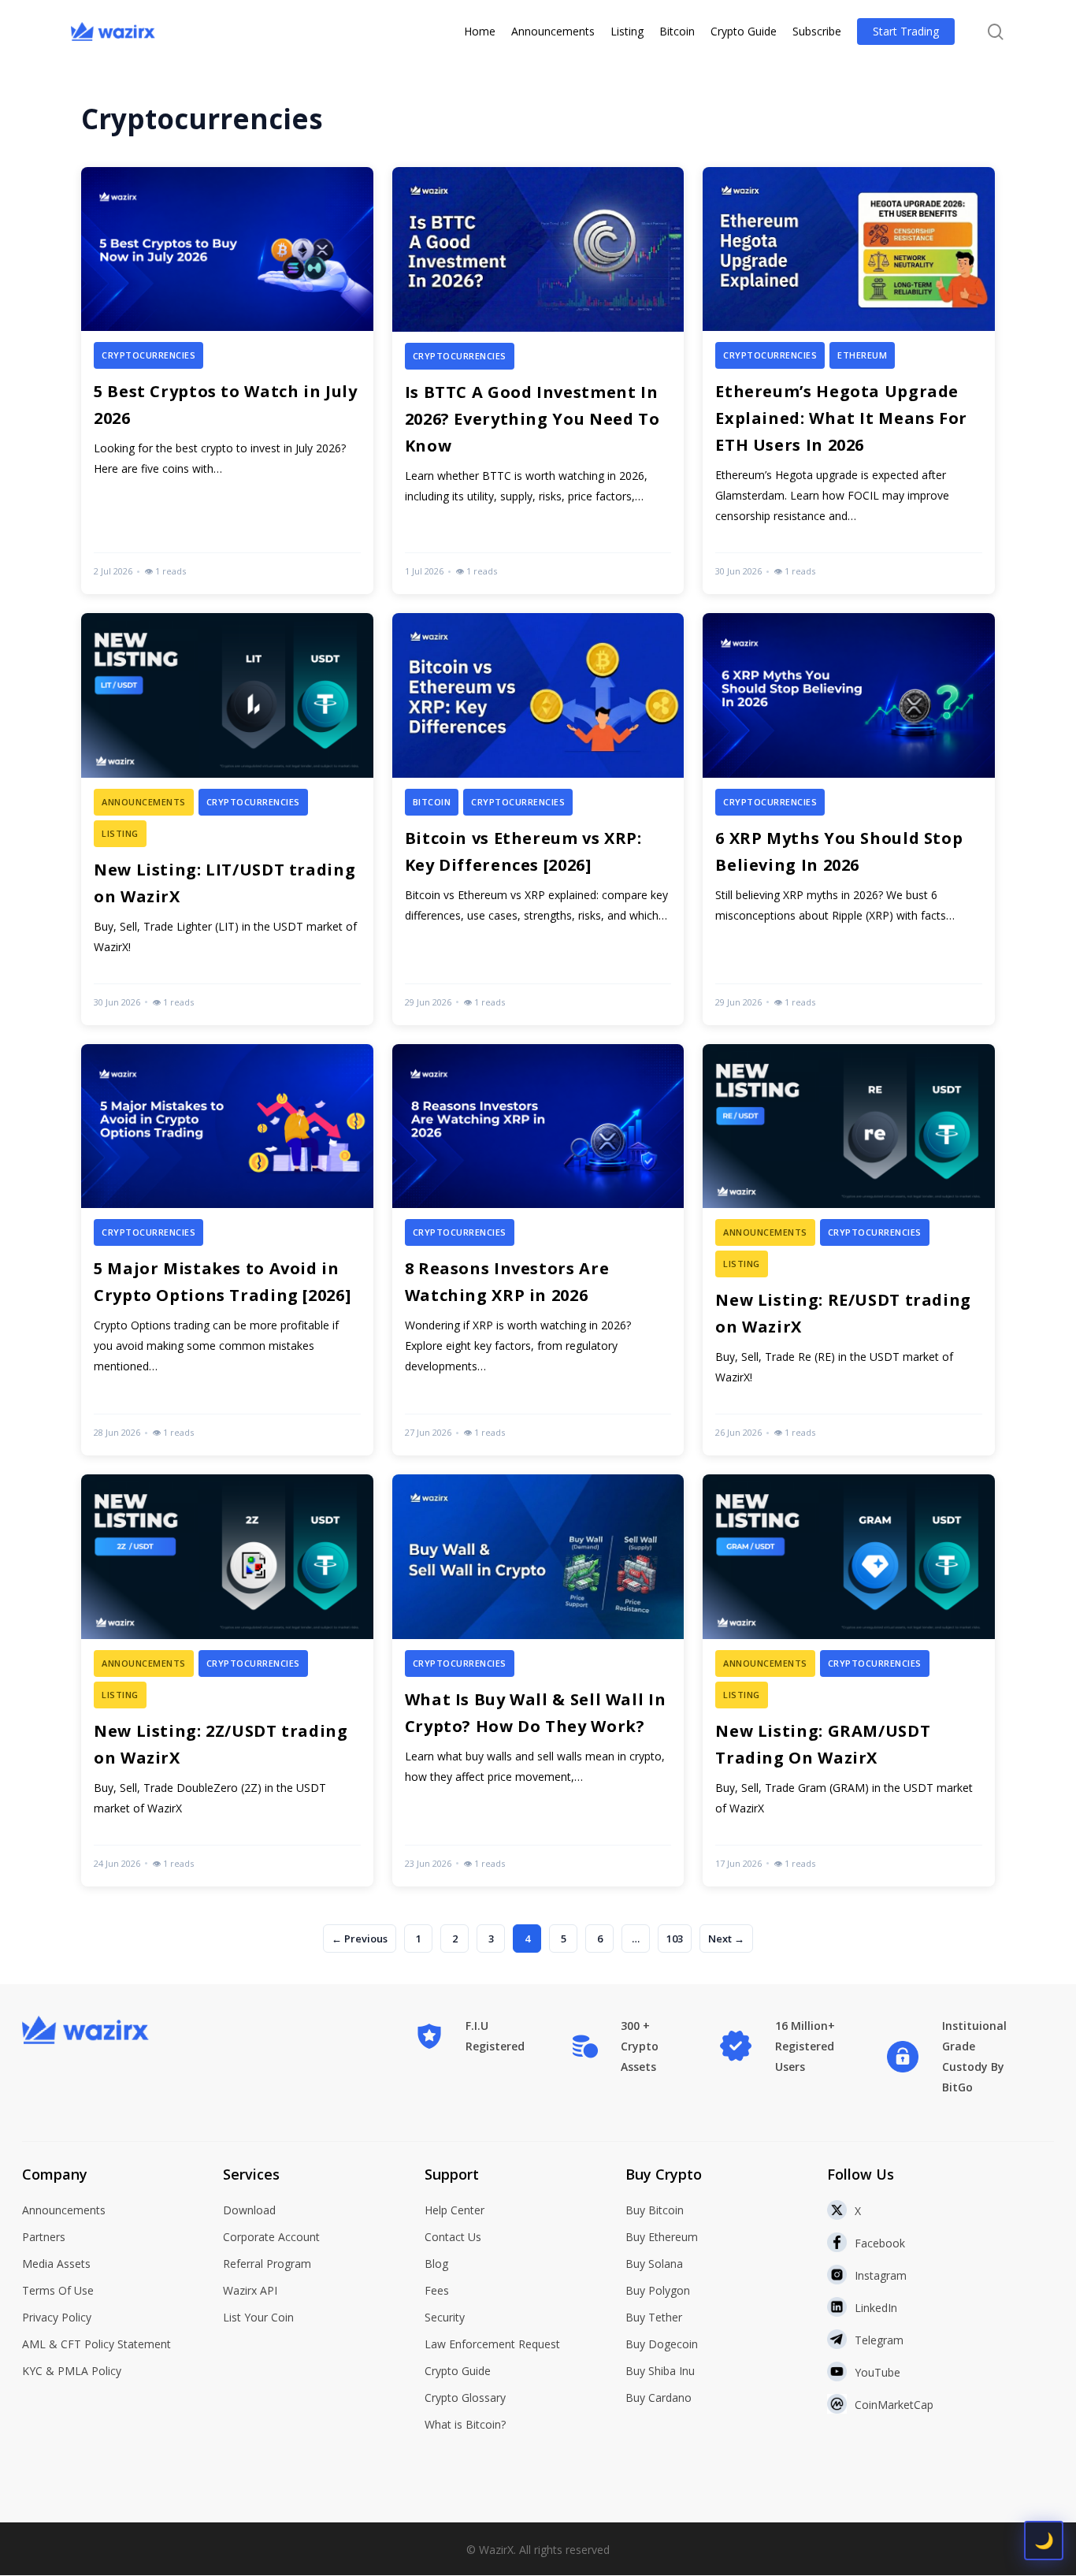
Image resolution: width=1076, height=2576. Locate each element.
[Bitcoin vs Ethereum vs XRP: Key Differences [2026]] (538, 819)
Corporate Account (271, 2237)
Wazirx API (250, 2290)
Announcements (64, 2210)
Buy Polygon (658, 2290)
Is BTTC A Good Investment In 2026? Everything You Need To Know (532, 419)
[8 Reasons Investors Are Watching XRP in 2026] (538, 1250)
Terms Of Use (58, 2290)
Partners (44, 2237)
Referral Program (267, 2264)
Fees (437, 2290)
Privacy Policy (57, 2317)
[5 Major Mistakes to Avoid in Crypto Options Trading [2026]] (227, 1250)
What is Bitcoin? (465, 2424)
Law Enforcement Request (492, 2344)
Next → (726, 1939)
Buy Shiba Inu (660, 2371)
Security (445, 2317)
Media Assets (56, 2264)
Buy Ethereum (662, 2237)
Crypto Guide (458, 2371)
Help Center (455, 2210)
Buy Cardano (659, 2398)
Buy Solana (654, 2264)
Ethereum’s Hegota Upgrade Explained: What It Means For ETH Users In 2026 (841, 418)
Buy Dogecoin (662, 2344)
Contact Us (453, 2237)
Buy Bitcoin (655, 2210)
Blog (436, 2264)
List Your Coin (258, 2317)
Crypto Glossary (465, 2398)
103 (675, 1939)
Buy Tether (654, 2317)
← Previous (360, 1939)
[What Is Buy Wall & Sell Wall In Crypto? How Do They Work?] (538, 1680)
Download (249, 2210)
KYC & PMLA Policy (72, 2371)
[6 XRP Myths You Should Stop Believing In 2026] (849, 819)
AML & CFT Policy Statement (96, 2344)
